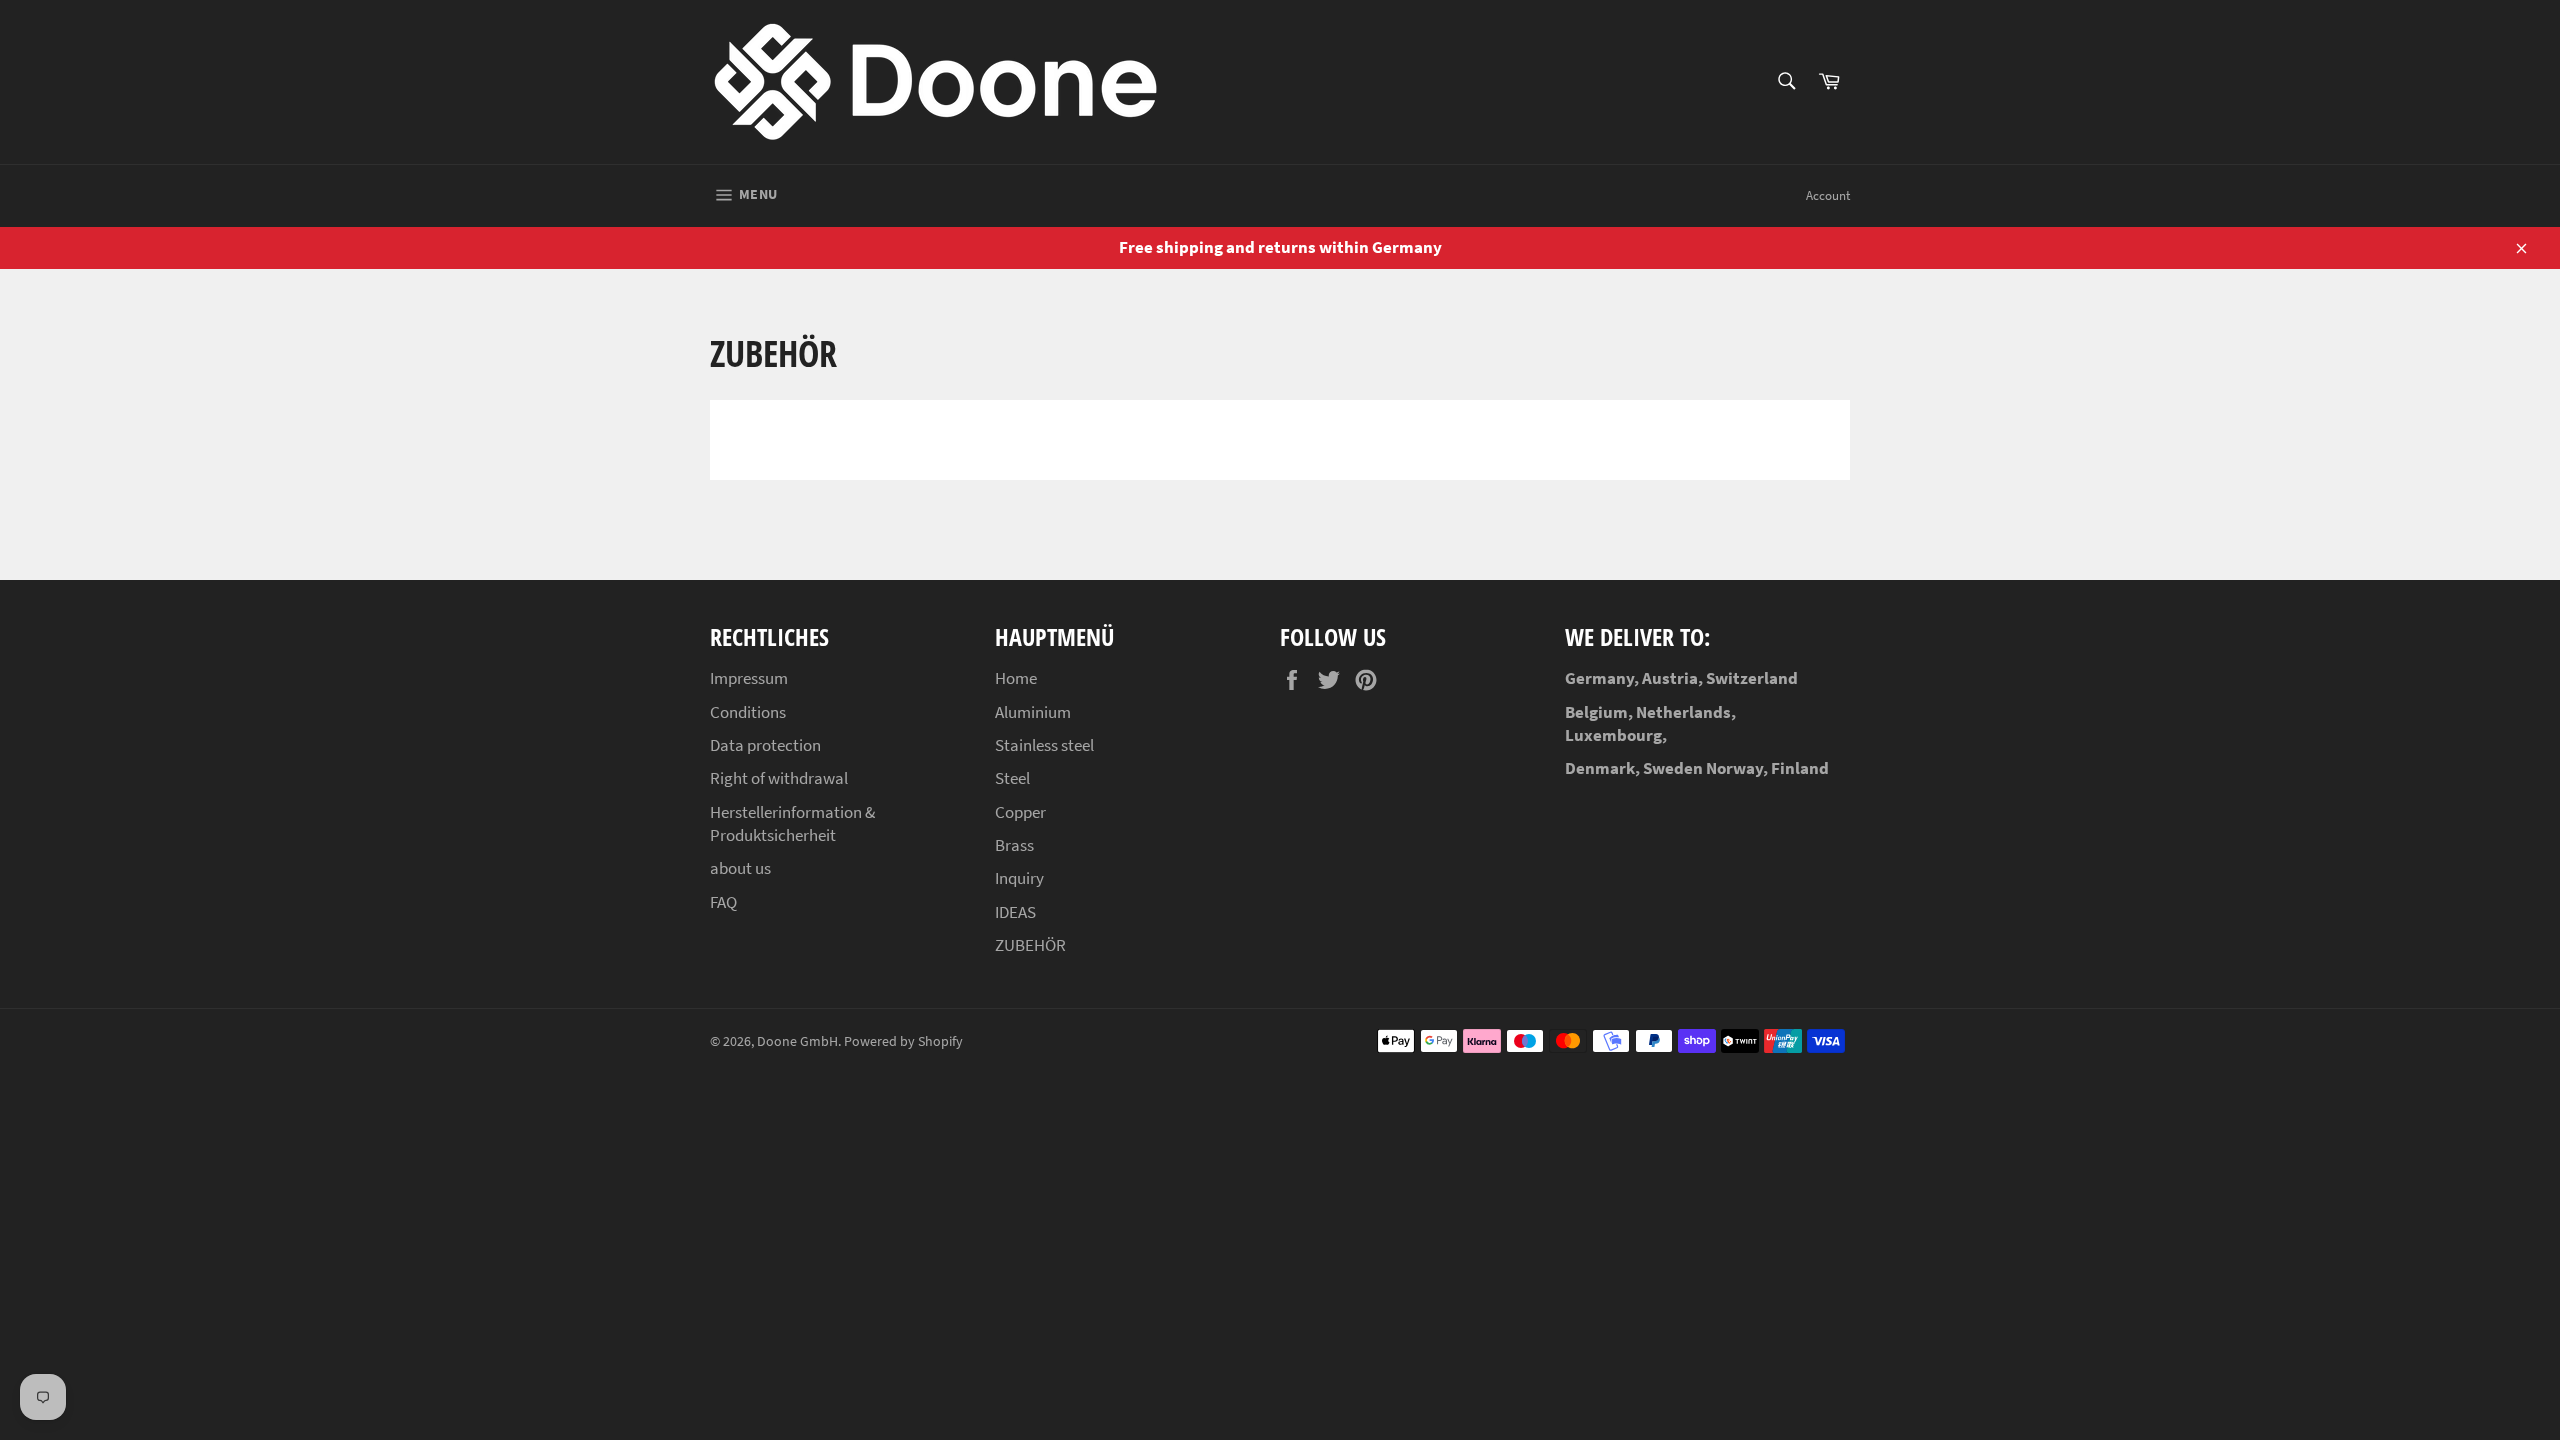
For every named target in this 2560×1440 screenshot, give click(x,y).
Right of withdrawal (779, 778)
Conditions (748, 712)
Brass (1014, 845)
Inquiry (1019, 878)
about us (740, 868)
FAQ (723, 902)
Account (1828, 195)
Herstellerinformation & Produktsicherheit (792, 823)
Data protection (765, 745)
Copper (1020, 812)
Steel (1012, 778)
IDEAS (1015, 912)
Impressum (749, 678)
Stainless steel (1044, 745)
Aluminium (1033, 712)
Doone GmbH (797, 1041)
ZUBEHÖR (1030, 945)
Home (1016, 678)
